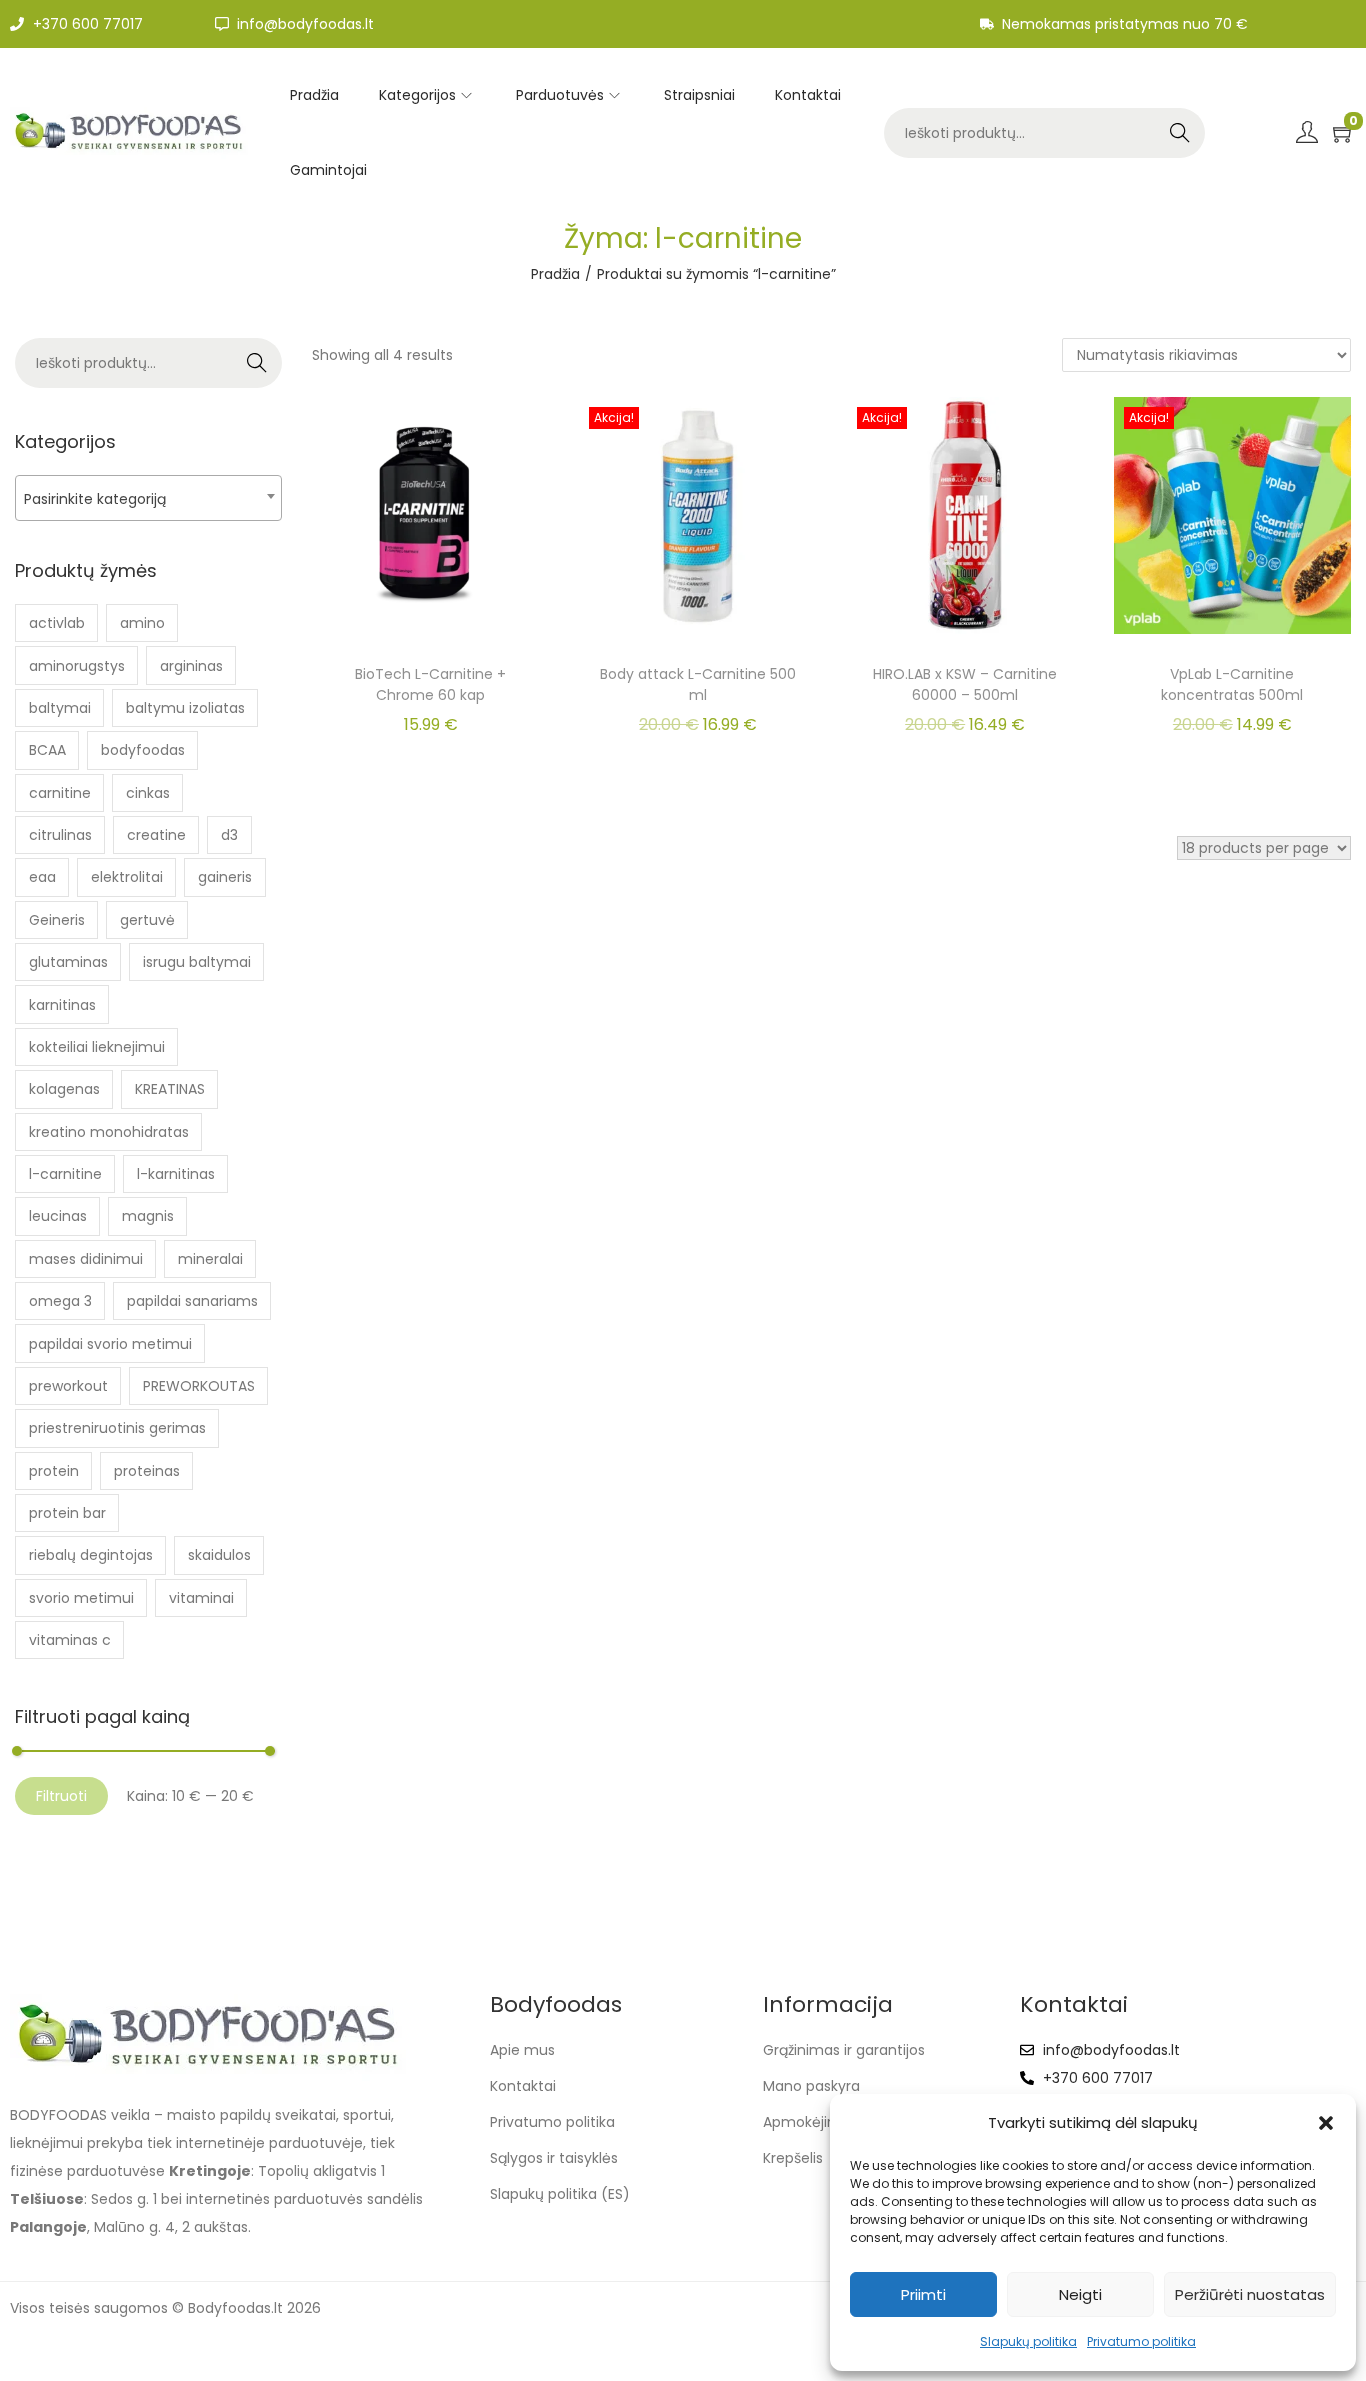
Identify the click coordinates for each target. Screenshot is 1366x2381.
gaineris (225, 877)
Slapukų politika (1028, 2341)
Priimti (923, 2294)
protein (54, 1471)
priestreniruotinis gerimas (117, 1428)
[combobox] (148, 498)
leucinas (58, 1216)
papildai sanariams (192, 1301)
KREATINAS (170, 1089)
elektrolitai (127, 877)
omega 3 (60, 1301)
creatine (156, 835)
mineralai (210, 1259)
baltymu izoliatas (185, 708)
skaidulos (219, 1555)
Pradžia (555, 274)
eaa (42, 877)
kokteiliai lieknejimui (97, 1047)
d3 (229, 835)
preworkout (68, 1386)
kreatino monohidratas (109, 1132)
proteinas (147, 1471)
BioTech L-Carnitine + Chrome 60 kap (430, 684)
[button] (1326, 2123)
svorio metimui (81, 1598)
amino (142, 623)
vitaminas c (70, 1640)
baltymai (60, 708)
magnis (148, 1216)
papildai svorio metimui (110, 1344)
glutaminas (68, 962)
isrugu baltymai (197, 962)
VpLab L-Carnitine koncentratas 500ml (1232, 684)
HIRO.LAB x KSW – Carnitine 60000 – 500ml (965, 684)
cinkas (148, 793)
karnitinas (62, 1005)
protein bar (67, 1513)
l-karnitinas (176, 1174)
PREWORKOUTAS (199, 1386)
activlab (57, 623)
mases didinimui (86, 1259)
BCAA (47, 750)
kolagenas (64, 1089)
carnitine (60, 793)
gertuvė (147, 920)
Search (1180, 133)
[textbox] (148, 498)
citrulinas (60, 835)
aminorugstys (77, 666)
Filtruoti (61, 1796)
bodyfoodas (143, 750)
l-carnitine (65, 1174)
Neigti (1080, 2294)
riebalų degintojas (91, 1555)
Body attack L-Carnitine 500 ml (698, 684)
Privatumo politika (1141, 2341)
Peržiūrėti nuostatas (1250, 2294)
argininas (191, 666)
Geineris (57, 920)
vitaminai (201, 1598)
